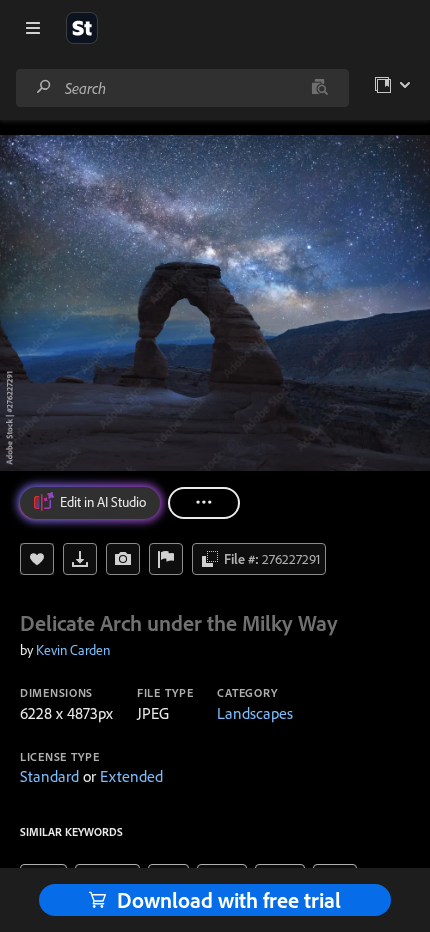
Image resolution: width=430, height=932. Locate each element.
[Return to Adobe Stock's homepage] (82, 28)
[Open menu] (33, 28)
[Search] (44, 87)
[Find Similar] (123, 559)
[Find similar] (319, 88)
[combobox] (182, 88)
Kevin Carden (73, 650)
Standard (49, 776)
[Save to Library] (37, 559)
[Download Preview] (80, 559)
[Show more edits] (204, 503)
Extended (131, 776)
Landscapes (255, 713)
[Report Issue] (166, 559)
